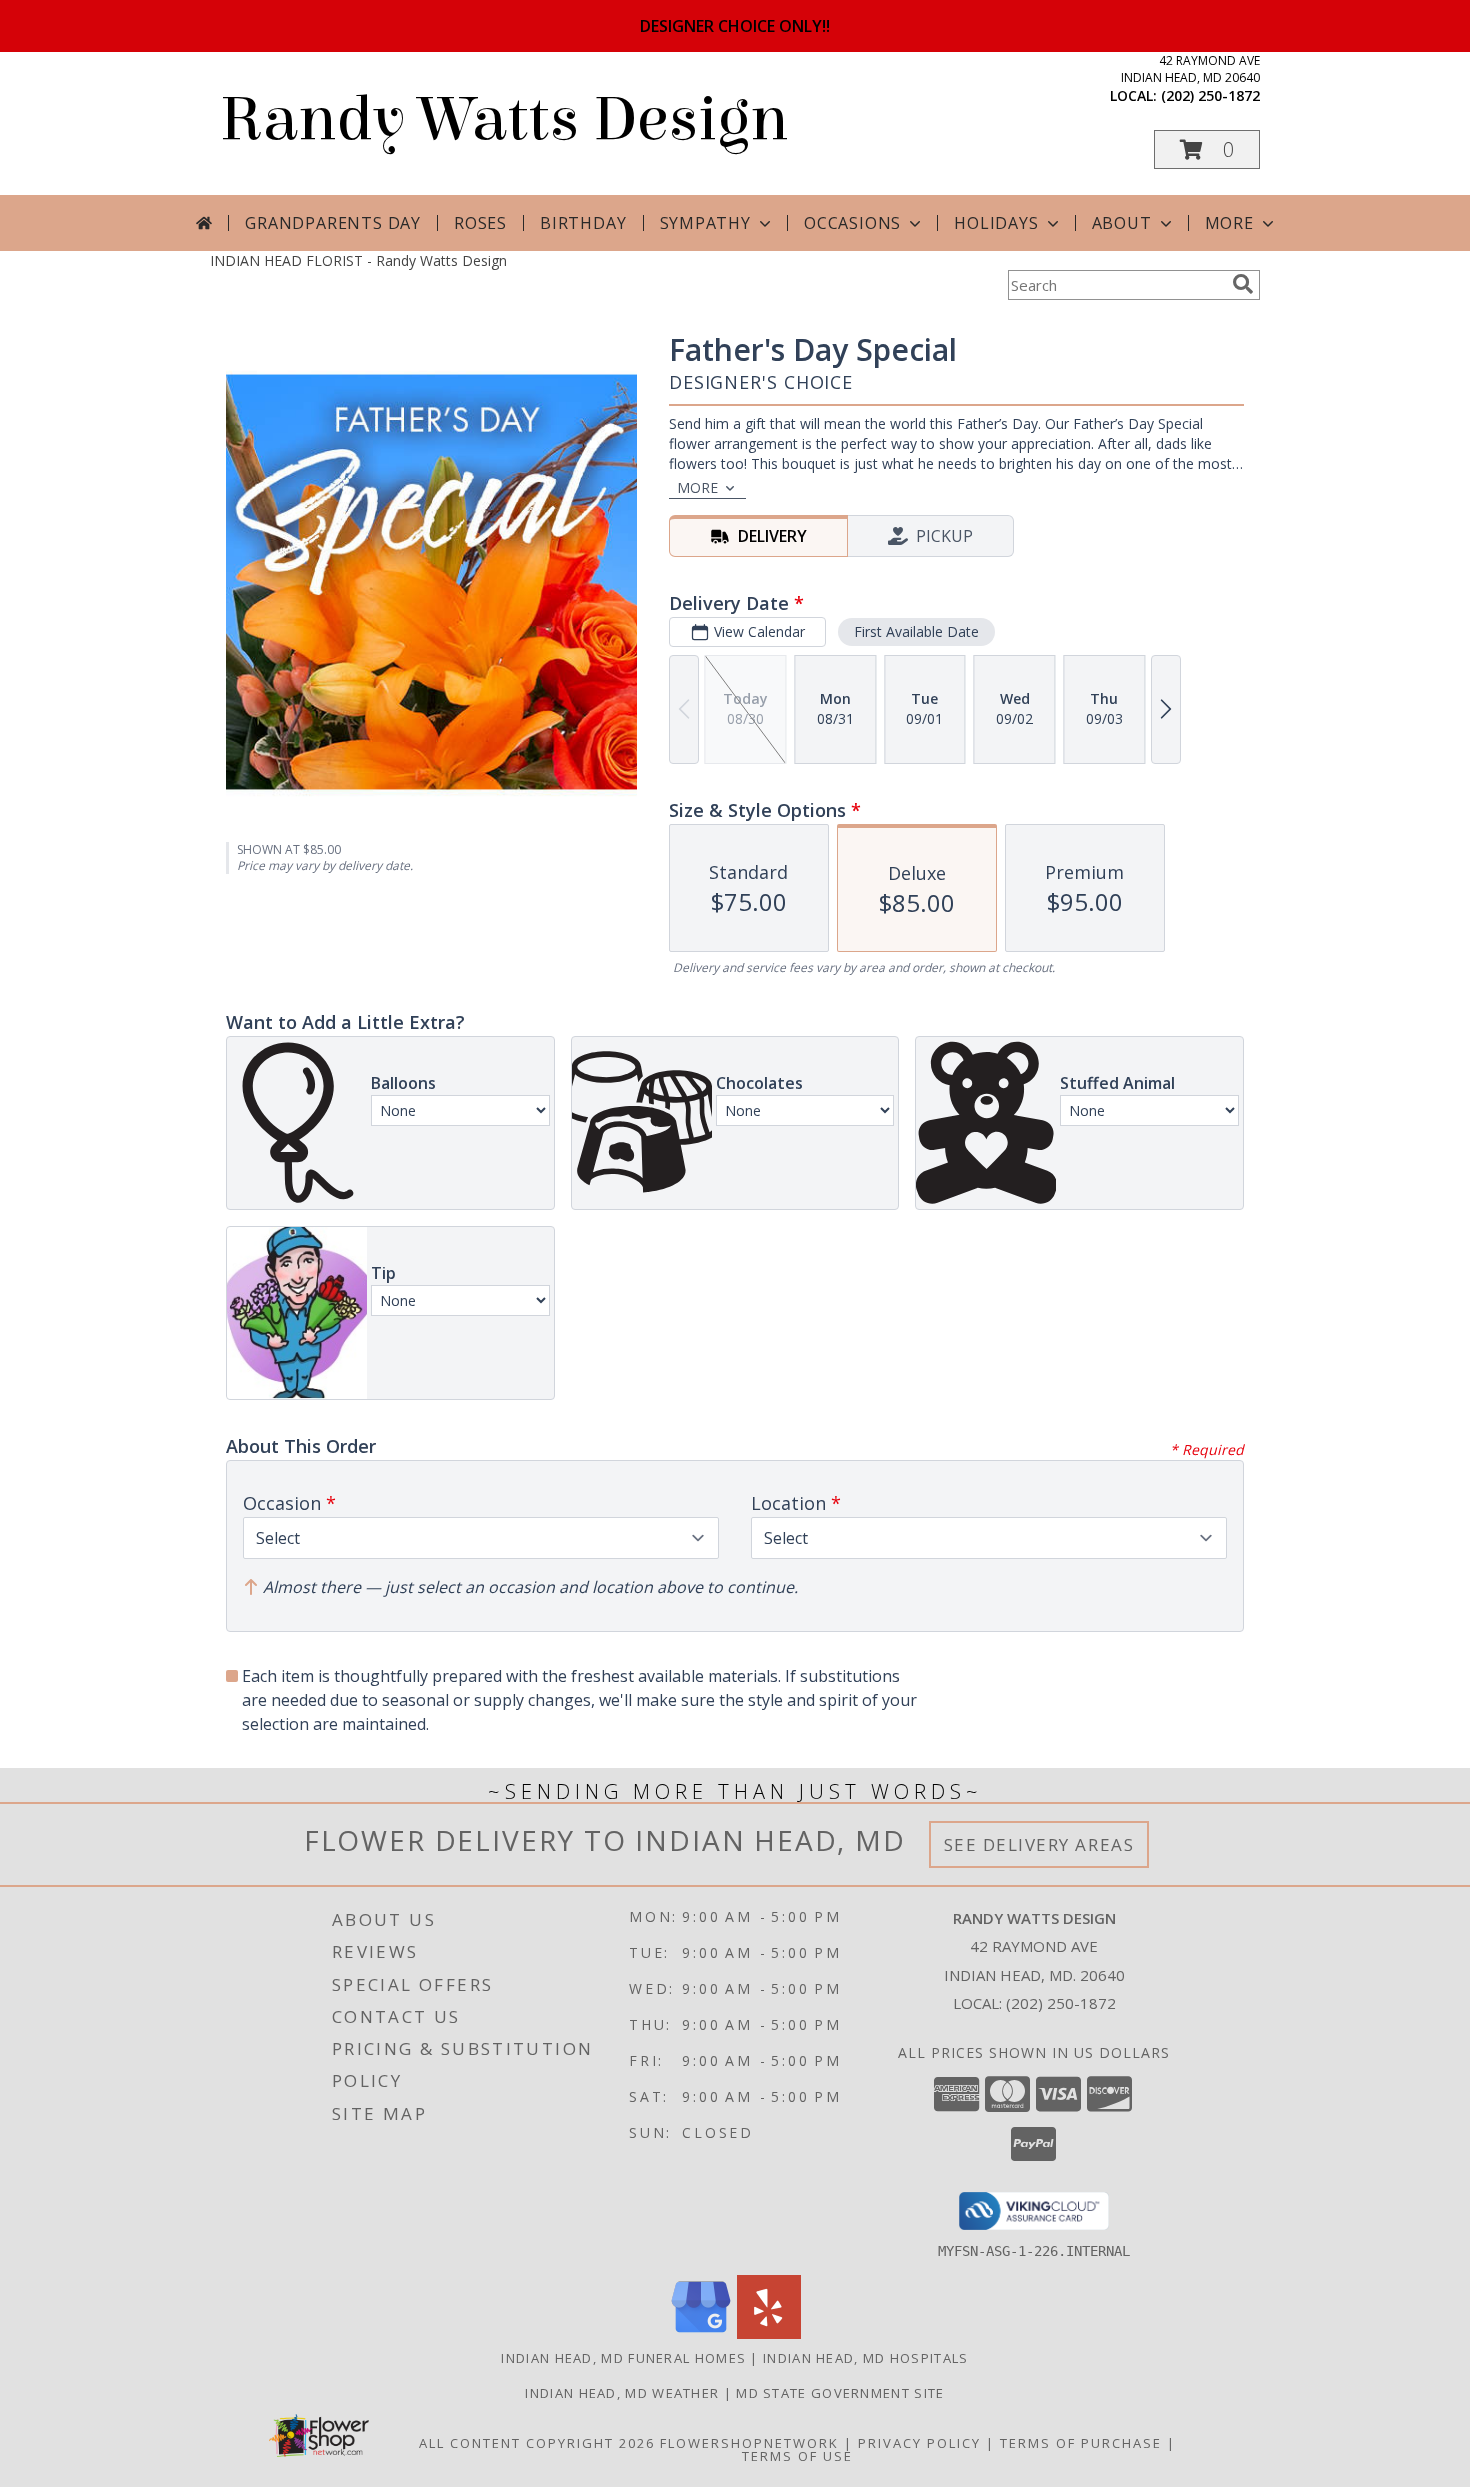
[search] (1243, 284)
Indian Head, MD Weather (622, 2393)
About (1122, 223)
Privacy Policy (919, 2443)
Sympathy (705, 223)
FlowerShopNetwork (749, 2443)
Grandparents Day (333, 223)
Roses (480, 223)
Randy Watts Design (504, 119)
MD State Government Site (840, 2393)
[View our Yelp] (769, 2333)
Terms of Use (797, 2456)
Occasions (852, 223)
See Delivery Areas (1039, 1844)
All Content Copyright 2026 (537, 2443)
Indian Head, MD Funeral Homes (623, 2358)
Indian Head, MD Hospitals (866, 2358)
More (1229, 223)
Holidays (996, 223)
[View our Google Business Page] (701, 2333)
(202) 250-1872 (1210, 95)
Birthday (583, 223)
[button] (1207, 149)
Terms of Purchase (1081, 2443)
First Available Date (916, 631)
